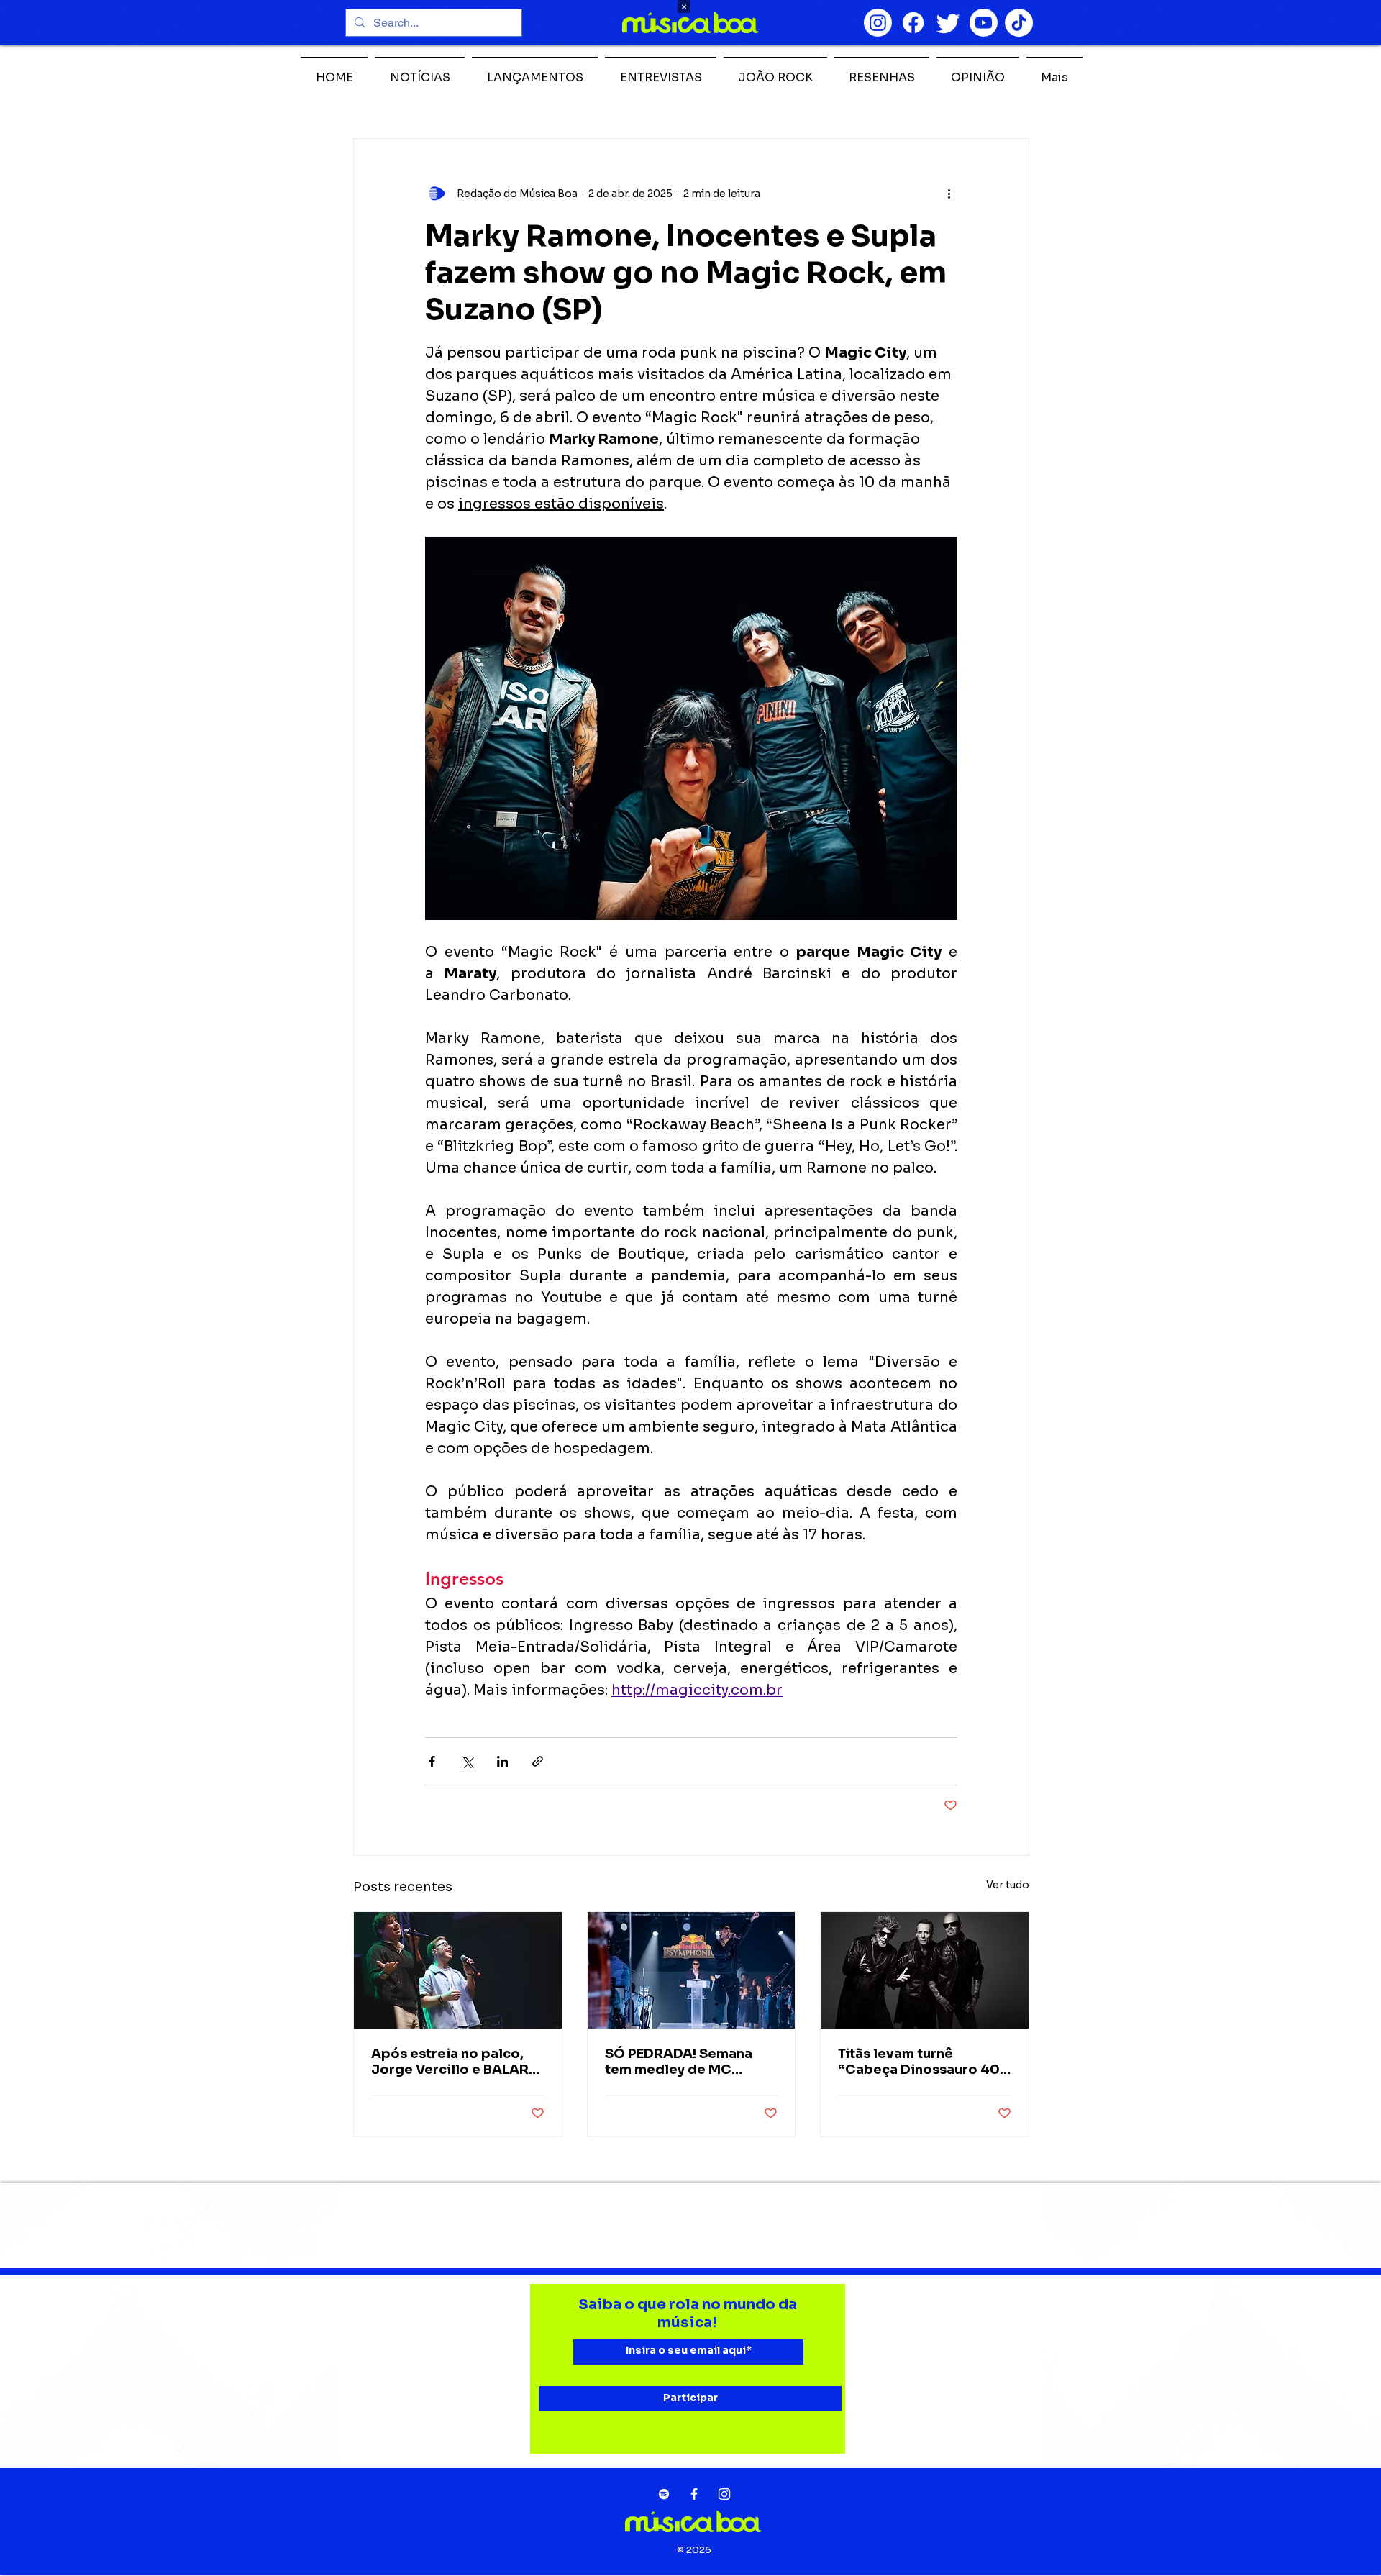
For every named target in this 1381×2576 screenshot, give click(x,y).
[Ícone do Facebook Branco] (694, 2494)
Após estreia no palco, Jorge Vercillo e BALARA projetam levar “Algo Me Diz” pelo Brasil (455, 2062)
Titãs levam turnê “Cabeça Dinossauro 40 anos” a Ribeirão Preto (919, 2062)
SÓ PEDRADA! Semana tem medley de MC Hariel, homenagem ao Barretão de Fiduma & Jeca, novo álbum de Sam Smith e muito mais (690, 2062)
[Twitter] (948, 23)
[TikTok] (1019, 23)
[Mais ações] (949, 194)
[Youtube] (984, 23)
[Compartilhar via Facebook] (432, 1761)
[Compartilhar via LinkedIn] (502, 1761)
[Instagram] (878, 23)
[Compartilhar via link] (538, 1761)
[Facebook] (913, 23)
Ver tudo (1008, 1885)
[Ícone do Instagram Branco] (724, 2494)
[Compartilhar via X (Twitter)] (467, 1761)
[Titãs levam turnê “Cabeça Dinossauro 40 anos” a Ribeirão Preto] (925, 1970)
